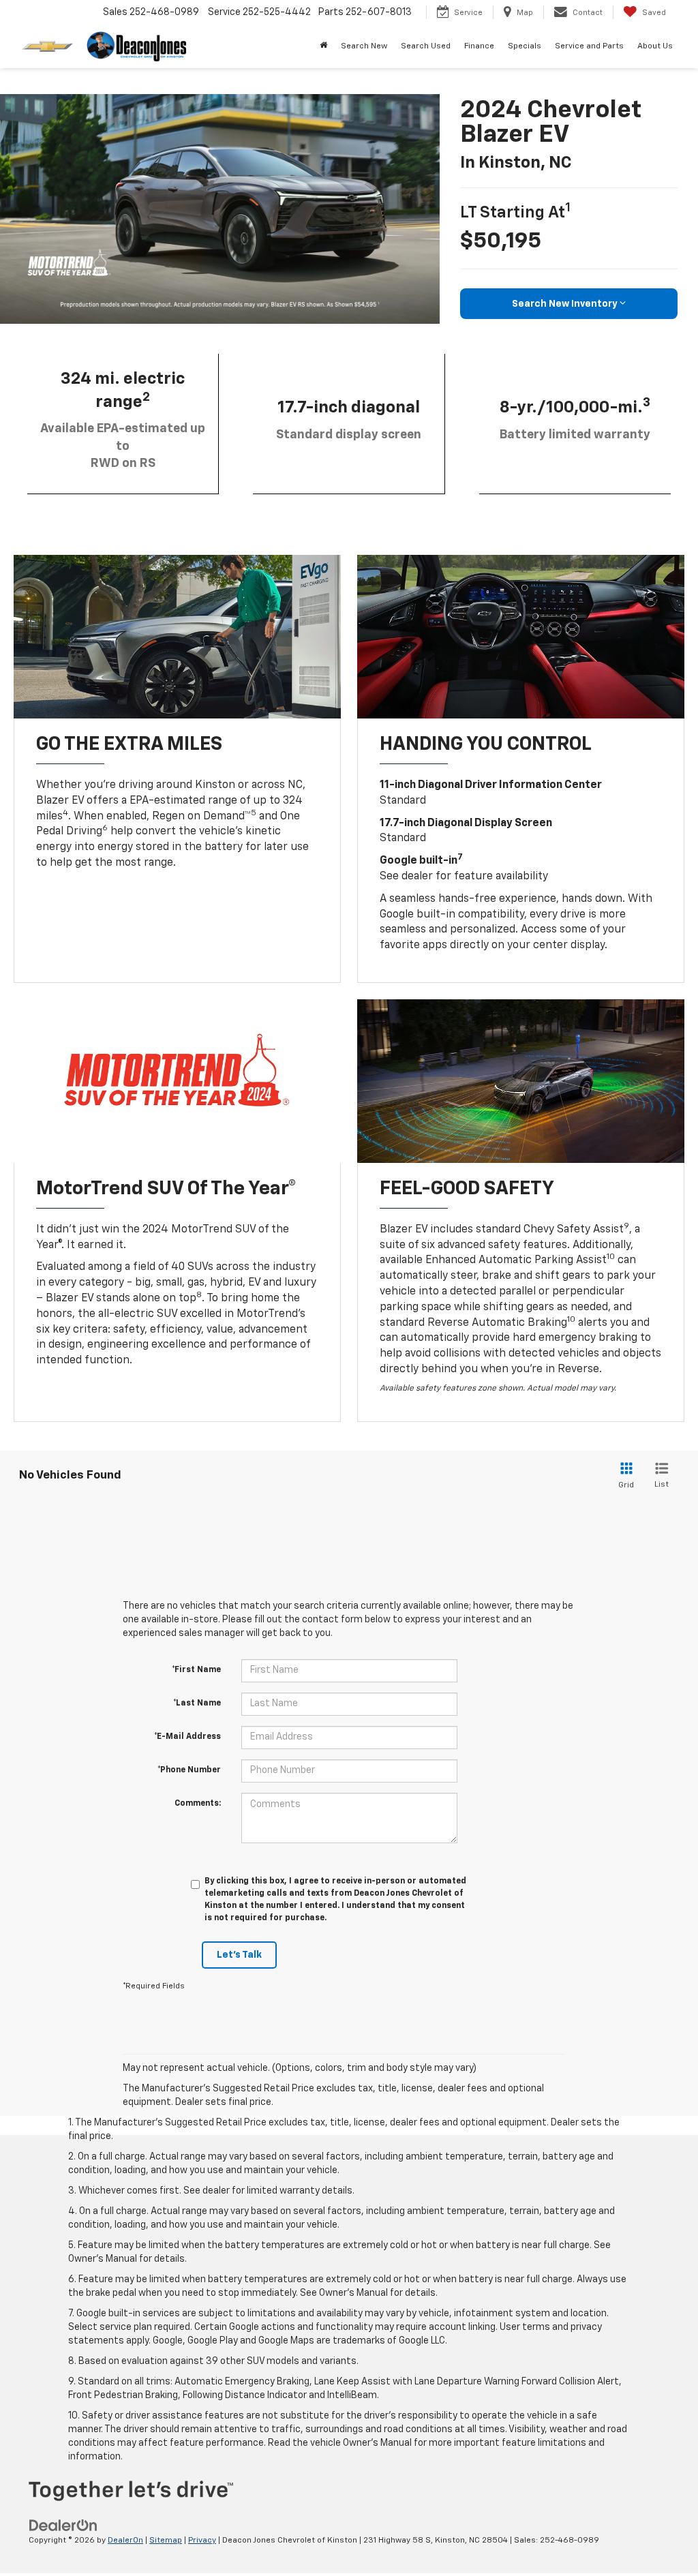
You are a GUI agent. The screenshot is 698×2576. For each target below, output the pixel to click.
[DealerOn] (63, 2526)
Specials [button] (525, 46)
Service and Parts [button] (589, 46)
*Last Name (197, 1703)
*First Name (196, 1670)
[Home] (323, 46)
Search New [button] (364, 46)
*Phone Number (189, 1770)
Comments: (198, 1804)
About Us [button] (655, 46)
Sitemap (166, 2541)
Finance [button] (479, 46)
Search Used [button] (426, 46)
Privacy (202, 2541)
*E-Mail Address (187, 1737)
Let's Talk (239, 1955)
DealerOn (125, 2541)
